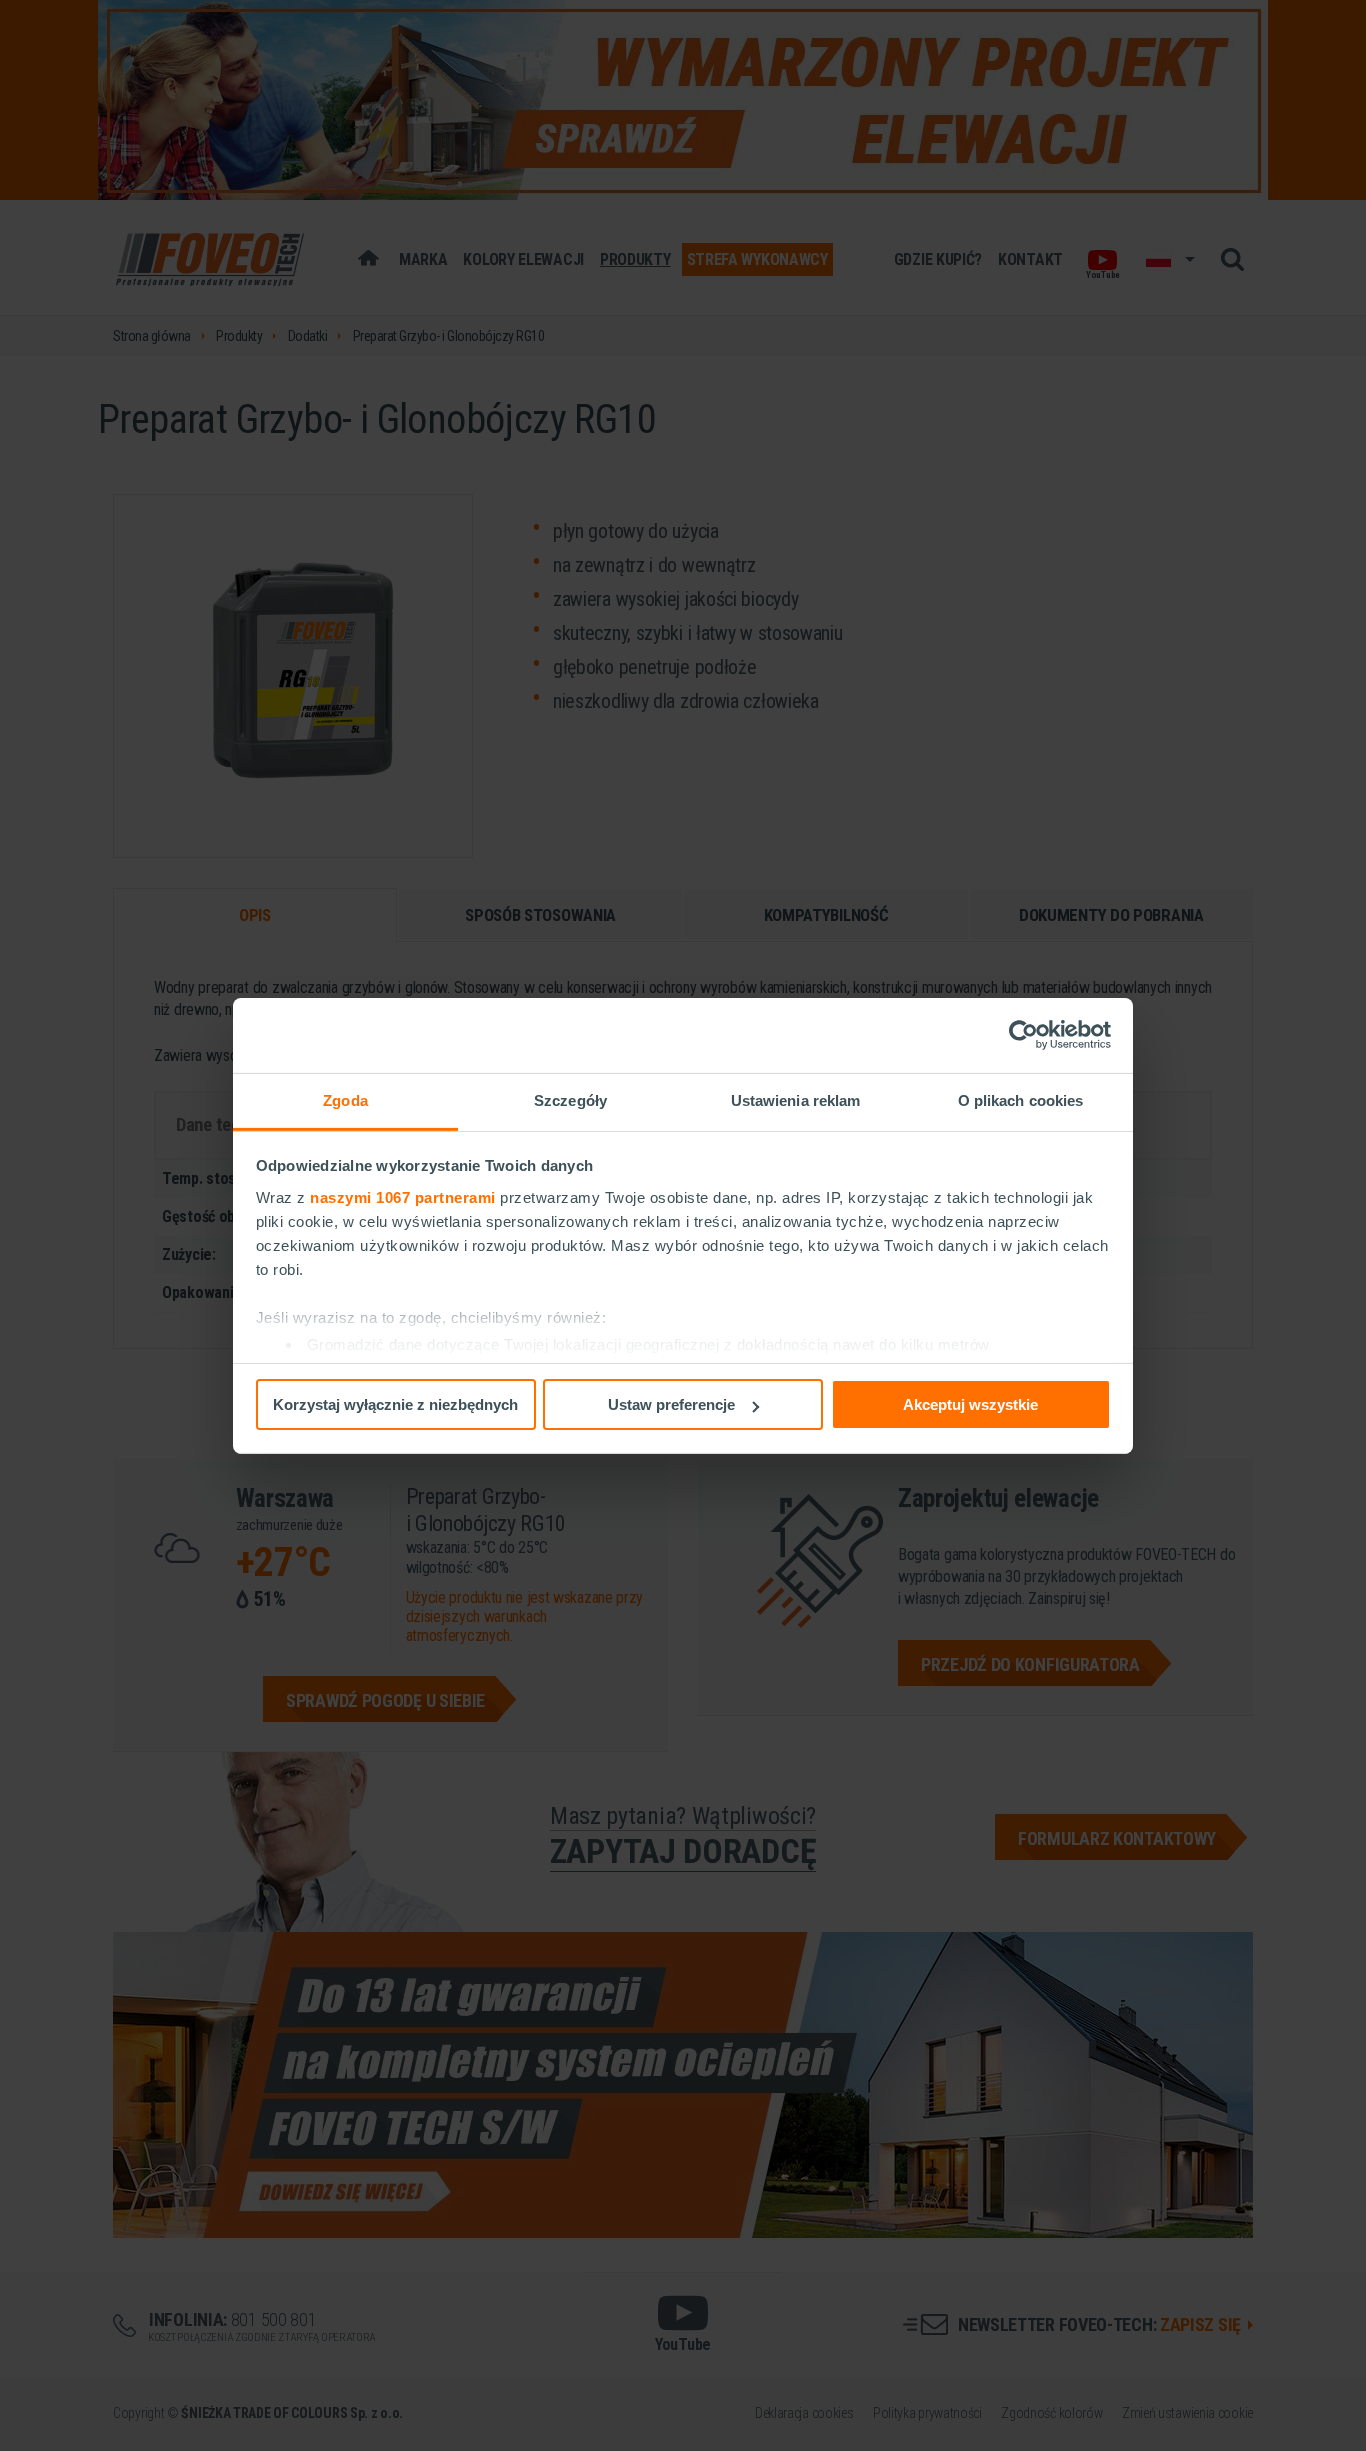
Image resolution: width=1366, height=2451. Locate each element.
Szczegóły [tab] (570, 1099)
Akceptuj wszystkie (970, 1404)
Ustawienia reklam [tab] (796, 1099)
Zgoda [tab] (345, 1099)
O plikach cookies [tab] (1021, 1099)
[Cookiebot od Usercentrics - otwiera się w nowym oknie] (1023, 1035)
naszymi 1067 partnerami (403, 1196)
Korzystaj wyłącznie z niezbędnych (395, 1404)
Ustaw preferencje (671, 1404)
